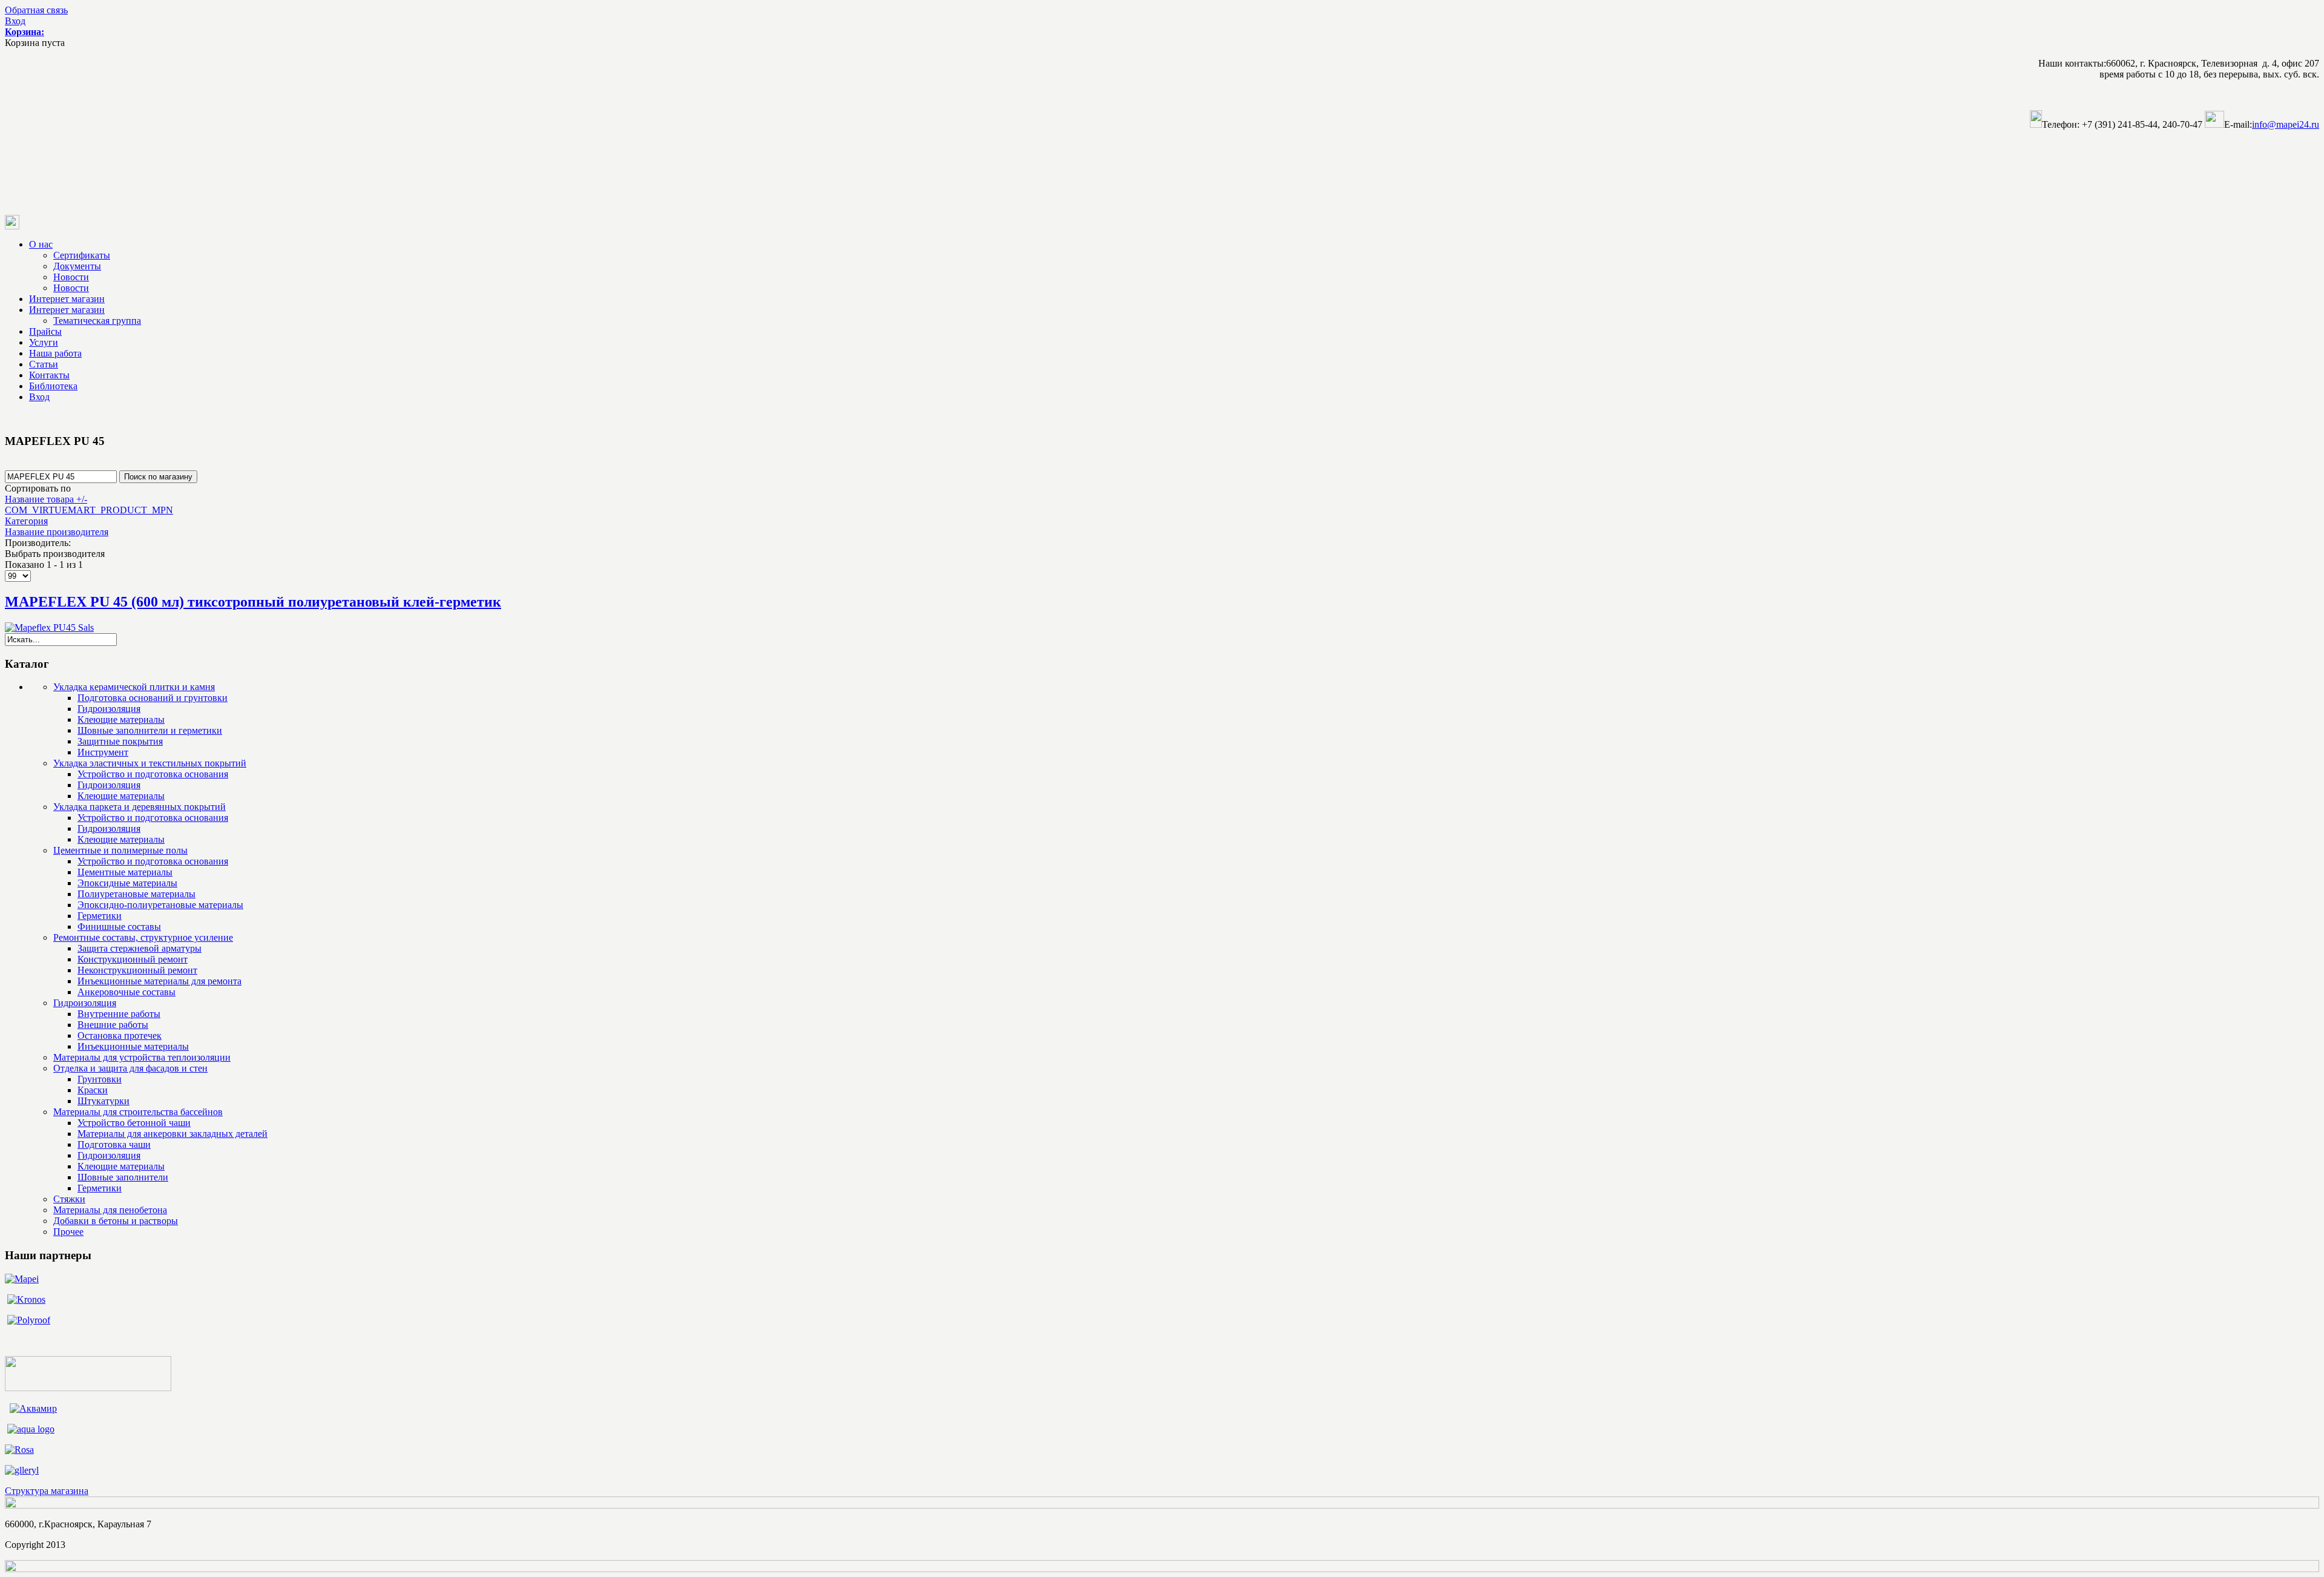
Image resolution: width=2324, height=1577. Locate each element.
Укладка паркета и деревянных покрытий (140, 807)
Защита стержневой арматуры (140, 948)
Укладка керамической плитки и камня (134, 687)
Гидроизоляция (109, 709)
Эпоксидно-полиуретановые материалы (160, 905)
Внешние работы (113, 1025)
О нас (41, 244)
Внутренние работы (119, 1014)
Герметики (100, 916)
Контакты (49, 375)
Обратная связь (36, 10)
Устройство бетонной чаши (134, 1123)
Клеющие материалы (121, 719)
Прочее (68, 1232)
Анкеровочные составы (126, 992)
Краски (93, 1090)
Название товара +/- (46, 499)
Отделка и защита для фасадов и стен (130, 1068)
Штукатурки (103, 1101)
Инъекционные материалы (133, 1046)
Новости (71, 277)
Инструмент (103, 752)
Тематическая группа (97, 321)
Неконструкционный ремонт (137, 970)
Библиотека (53, 386)
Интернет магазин (67, 299)
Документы (77, 266)
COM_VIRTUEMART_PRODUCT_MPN (89, 510)
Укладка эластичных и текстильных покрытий (150, 763)
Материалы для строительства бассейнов (138, 1112)
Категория (26, 521)
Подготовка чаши (114, 1144)
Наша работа (55, 353)
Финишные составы (119, 927)
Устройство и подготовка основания (153, 774)
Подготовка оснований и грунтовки (153, 698)
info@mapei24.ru (2286, 124)
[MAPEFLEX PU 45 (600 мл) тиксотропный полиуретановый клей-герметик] (49, 627)
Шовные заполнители (123, 1177)
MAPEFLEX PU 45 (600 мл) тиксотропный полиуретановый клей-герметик (253, 602)
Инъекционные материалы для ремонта (159, 981)
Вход (15, 21)
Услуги (44, 342)
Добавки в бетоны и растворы (116, 1221)
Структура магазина (47, 1491)
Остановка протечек (120, 1035)
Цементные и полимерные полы (120, 850)
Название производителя (57, 532)
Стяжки (69, 1199)
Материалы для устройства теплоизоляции (142, 1057)
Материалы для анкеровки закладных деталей (172, 1134)
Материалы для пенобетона (110, 1210)
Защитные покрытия (120, 741)
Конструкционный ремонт (133, 959)
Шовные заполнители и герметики (150, 730)
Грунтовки (100, 1079)
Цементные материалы (125, 872)
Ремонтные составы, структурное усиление (143, 937)
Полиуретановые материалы (136, 894)
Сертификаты (82, 255)
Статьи (44, 364)
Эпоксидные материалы (127, 883)
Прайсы (45, 331)
